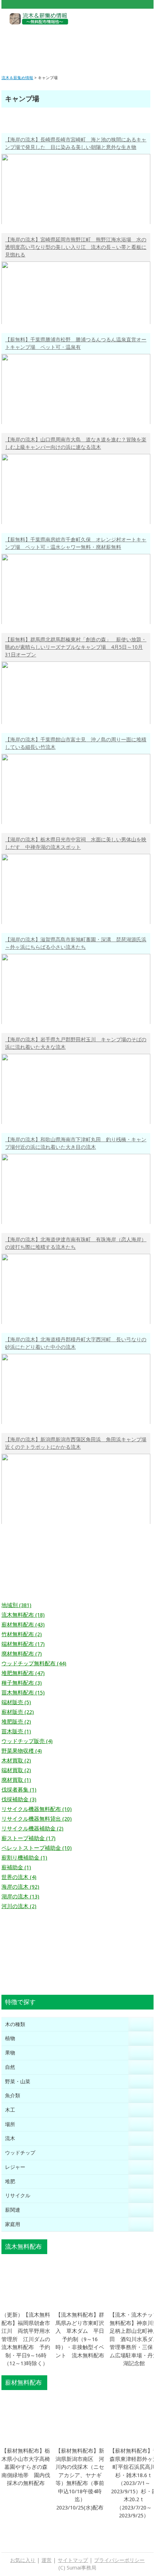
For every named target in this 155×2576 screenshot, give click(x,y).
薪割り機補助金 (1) (24, 1858)
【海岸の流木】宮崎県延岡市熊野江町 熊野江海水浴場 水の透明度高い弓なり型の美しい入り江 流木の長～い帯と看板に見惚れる (76, 247)
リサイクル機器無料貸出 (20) (37, 1819)
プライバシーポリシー (119, 2560)
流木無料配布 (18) (23, 1615)
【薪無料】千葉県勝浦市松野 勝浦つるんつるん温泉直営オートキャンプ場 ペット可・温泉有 (76, 343)
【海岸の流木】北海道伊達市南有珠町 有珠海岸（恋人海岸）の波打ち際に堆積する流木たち (76, 1243)
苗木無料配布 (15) (23, 1693)
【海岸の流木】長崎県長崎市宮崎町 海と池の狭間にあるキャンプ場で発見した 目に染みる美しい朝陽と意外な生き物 (76, 143)
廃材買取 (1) (16, 1780)
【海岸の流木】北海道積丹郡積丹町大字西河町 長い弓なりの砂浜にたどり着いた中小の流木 (76, 1343)
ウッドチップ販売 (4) (27, 1741)
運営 (46, 2560)
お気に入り (23, 2560)
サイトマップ (73, 2560)
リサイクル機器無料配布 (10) (37, 1809)
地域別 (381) (16, 1605)
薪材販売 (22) (18, 1712)
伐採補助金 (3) (19, 1799)
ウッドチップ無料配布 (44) (34, 1664)
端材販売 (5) (16, 1702)
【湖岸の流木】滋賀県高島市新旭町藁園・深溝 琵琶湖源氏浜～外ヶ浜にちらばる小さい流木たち (76, 943)
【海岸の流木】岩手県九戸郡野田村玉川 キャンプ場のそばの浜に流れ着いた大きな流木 (76, 1043)
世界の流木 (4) (19, 1877)
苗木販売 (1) (16, 1731)
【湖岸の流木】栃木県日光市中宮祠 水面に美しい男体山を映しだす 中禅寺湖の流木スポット (76, 843)
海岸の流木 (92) (20, 1887)
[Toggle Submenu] (141, 2024)
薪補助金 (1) (16, 1867)
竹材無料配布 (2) (22, 1634)
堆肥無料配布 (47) (23, 1673)
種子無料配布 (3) (22, 1683)
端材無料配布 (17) (23, 1644)
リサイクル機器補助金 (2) (32, 1829)
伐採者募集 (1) (19, 1790)
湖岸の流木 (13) (20, 1897)
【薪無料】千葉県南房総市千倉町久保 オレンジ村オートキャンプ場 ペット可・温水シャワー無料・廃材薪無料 (76, 543)
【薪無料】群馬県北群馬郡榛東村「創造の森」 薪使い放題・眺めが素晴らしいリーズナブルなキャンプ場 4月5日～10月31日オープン (76, 647)
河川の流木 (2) (19, 1906)
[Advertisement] (77, 44)
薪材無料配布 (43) (23, 1625)
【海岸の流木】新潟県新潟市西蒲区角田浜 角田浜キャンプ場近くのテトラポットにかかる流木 (76, 1443)
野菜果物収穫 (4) (22, 1751)
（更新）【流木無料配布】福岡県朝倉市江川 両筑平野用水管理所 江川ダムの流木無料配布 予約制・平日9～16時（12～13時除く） (26, 2339)
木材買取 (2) (16, 1761)
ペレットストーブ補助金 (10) (37, 1848)
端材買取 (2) (16, 1770)
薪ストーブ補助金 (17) (28, 1838)
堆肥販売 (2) (16, 1722)
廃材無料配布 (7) (22, 1654)
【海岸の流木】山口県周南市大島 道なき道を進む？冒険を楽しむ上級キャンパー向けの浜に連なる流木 (76, 443)
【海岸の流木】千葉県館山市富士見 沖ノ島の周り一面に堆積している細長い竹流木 (76, 743)
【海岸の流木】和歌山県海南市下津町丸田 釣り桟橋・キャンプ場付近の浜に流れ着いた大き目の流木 (76, 1143)
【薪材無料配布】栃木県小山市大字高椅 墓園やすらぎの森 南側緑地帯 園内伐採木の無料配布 (28, 2467)
